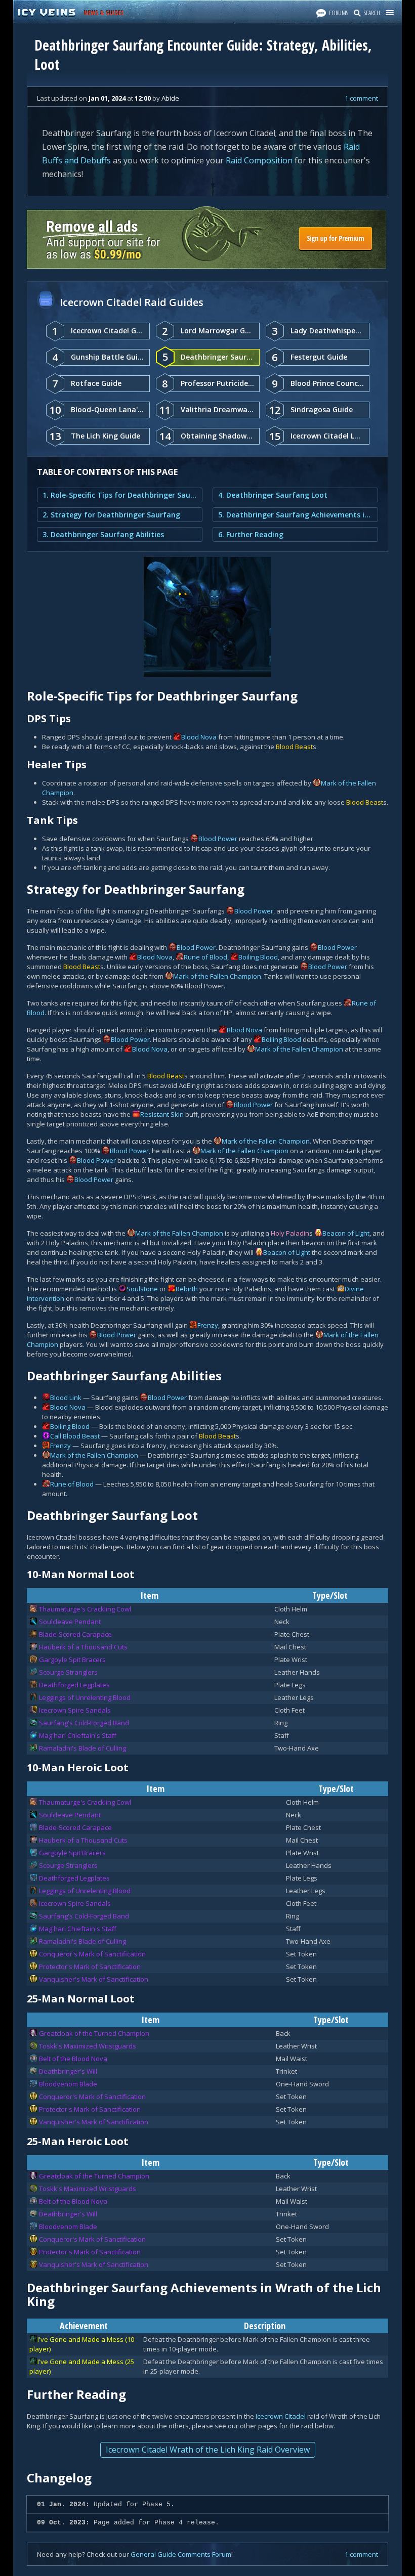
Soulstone (142, 1289)
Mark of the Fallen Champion (217, 976)
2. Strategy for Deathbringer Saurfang (111, 515)
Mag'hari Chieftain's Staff (78, 1735)
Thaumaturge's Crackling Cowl (85, 1609)
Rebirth (187, 1289)
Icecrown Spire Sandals (75, 1710)
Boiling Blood (258, 957)
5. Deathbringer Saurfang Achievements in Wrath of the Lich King (295, 515)
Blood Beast (294, 747)
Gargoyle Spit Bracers (72, 1660)
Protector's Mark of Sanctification (90, 1967)
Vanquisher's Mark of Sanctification (94, 1979)
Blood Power (218, 839)
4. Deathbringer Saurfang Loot (273, 495)
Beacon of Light (346, 1233)
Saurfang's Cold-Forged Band (84, 1723)
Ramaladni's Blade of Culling (82, 1748)
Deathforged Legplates (74, 1685)
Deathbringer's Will (68, 2071)
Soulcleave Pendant (70, 1622)
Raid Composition (259, 160)
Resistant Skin (162, 1114)
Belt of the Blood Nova (73, 2059)
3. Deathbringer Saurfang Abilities (103, 534)
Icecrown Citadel (281, 2416)
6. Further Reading (251, 534)
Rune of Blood (205, 957)
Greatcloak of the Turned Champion (94, 2033)
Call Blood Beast (75, 1436)
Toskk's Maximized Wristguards (88, 2046)
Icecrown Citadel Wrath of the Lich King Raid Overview (208, 2450)
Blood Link (66, 1398)
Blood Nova (199, 737)
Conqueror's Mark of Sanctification (92, 1954)
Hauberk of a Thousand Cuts (83, 1647)
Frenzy (208, 1325)
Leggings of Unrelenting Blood (85, 1697)
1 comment (361, 98)
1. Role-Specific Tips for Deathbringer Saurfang (120, 495)
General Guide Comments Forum (181, 2554)
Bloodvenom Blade (68, 2084)
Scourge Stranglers (68, 1672)
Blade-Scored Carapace (75, 1634)
